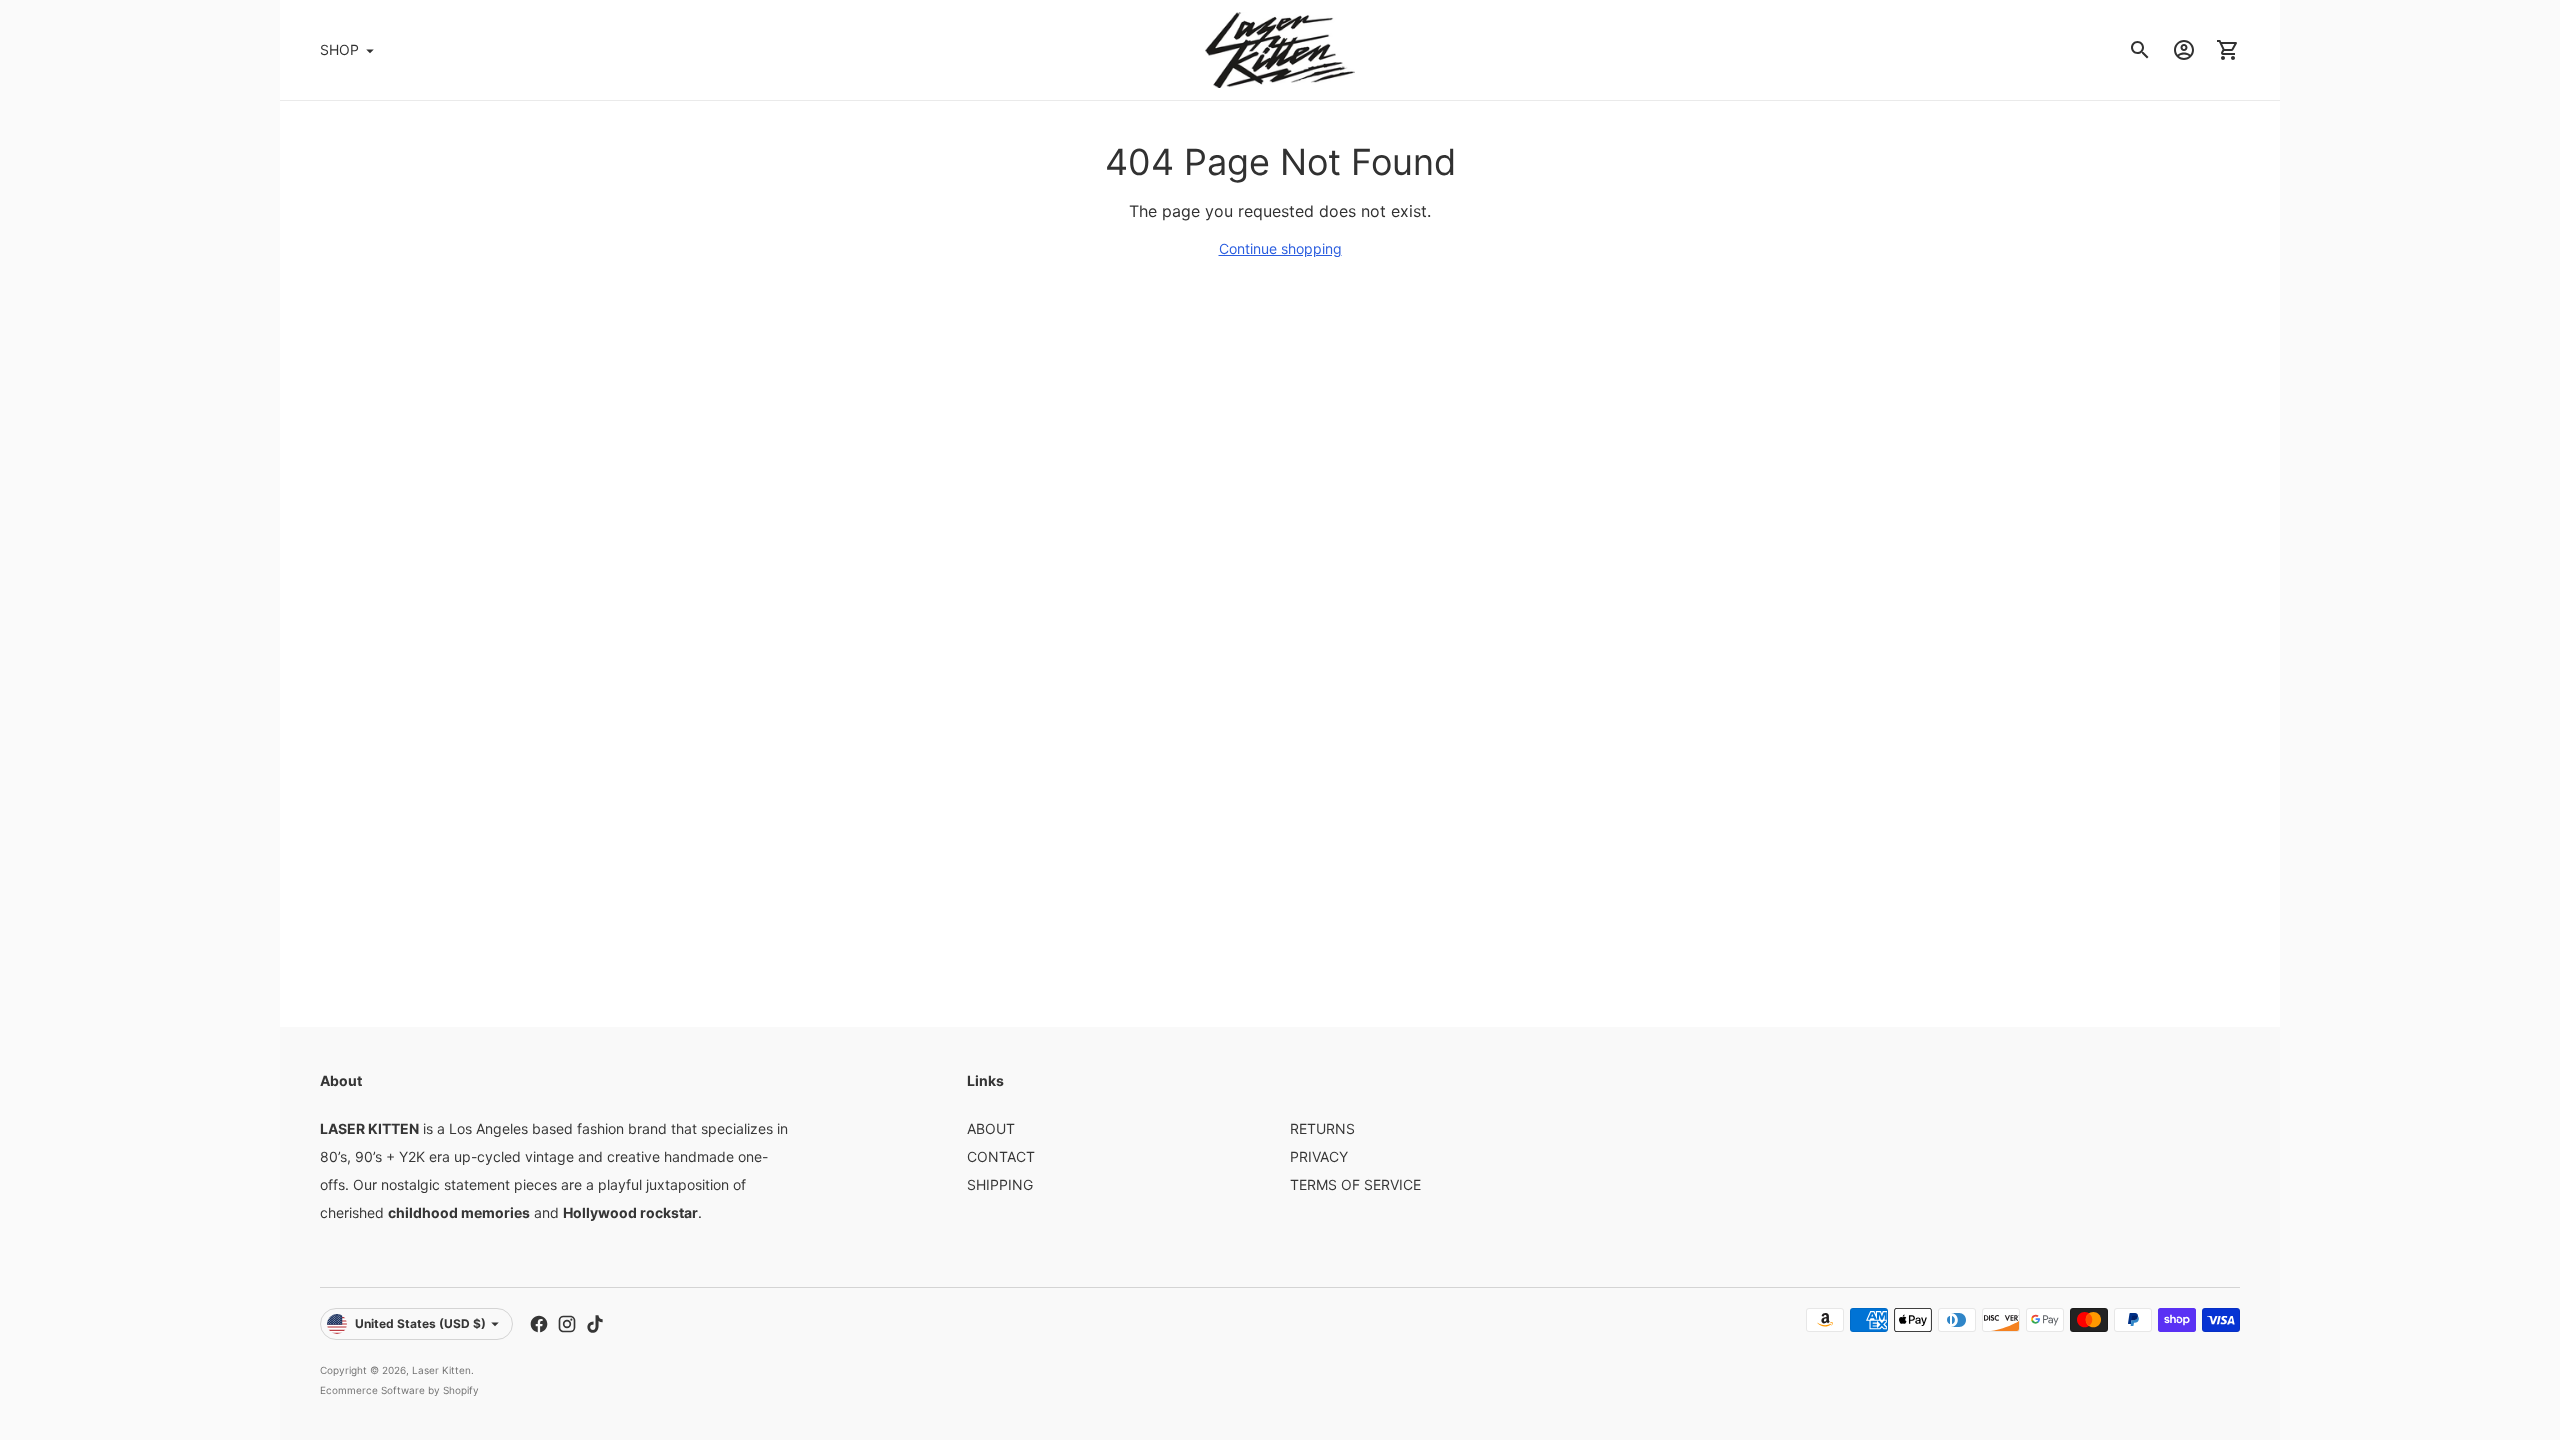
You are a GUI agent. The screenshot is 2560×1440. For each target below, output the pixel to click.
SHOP (339, 49)
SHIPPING (1000, 1184)
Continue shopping (1280, 248)
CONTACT (1001, 1156)
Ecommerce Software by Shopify (399, 1390)
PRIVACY (1319, 1156)
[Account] (2184, 50)
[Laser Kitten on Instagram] (567, 1324)
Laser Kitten (441, 1370)
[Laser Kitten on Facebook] (539, 1324)
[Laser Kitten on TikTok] (595, 1324)
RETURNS (1322, 1128)
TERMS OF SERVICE (1355, 1184)
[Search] (2140, 50)
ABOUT (991, 1128)
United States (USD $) (420, 1323)
